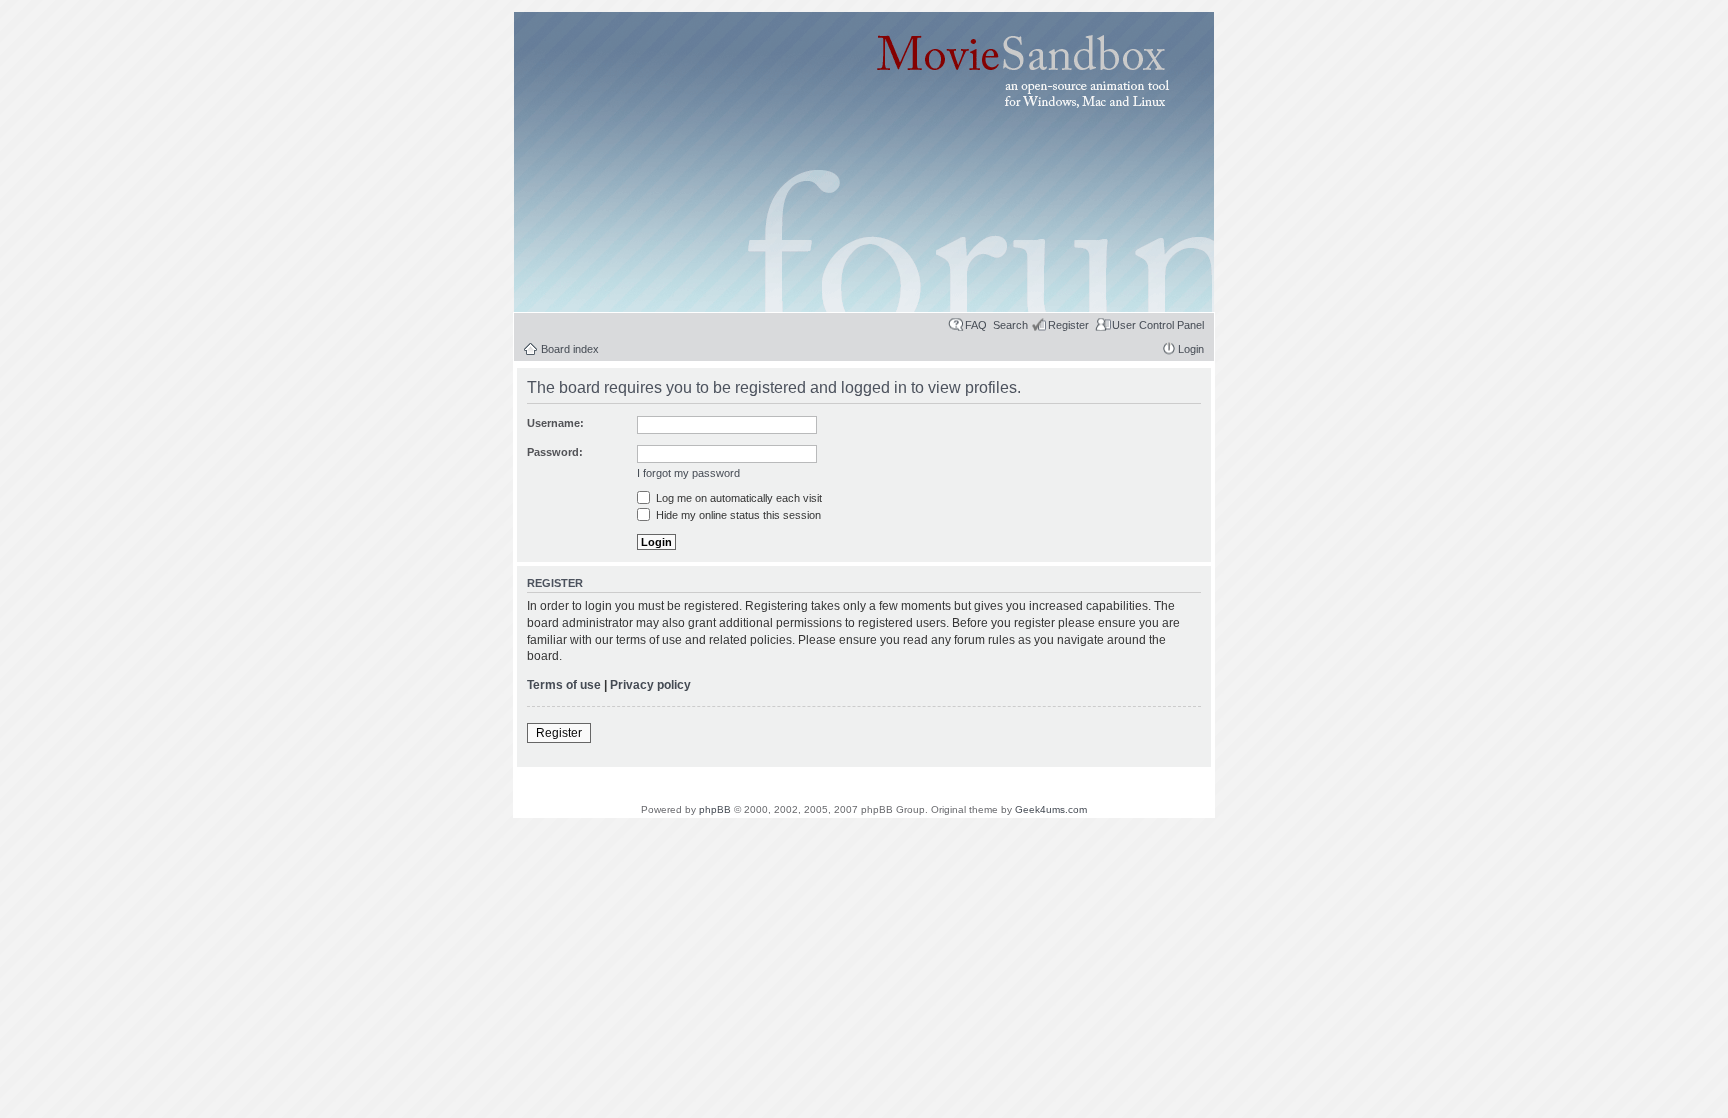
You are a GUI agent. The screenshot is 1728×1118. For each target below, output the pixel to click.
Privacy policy (650, 685)
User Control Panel (1158, 325)
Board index (570, 349)
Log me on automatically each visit (737, 498)
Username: (555, 423)
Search (1010, 325)
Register (1068, 325)
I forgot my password (688, 473)
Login (1191, 349)
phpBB (715, 809)
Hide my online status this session (737, 515)
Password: (555, 452)
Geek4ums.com (1051, 809)
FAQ (976, 325)
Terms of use (564, 685)
